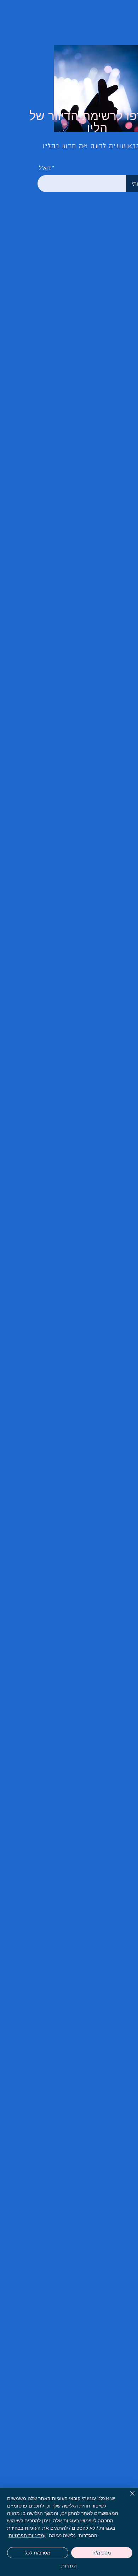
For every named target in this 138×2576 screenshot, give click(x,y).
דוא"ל (45, 168)
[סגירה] (128, 2498)
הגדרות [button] (69, 2566)
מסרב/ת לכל (38, 2553)
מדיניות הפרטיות (26, 2535)
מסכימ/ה (102, 2553)
